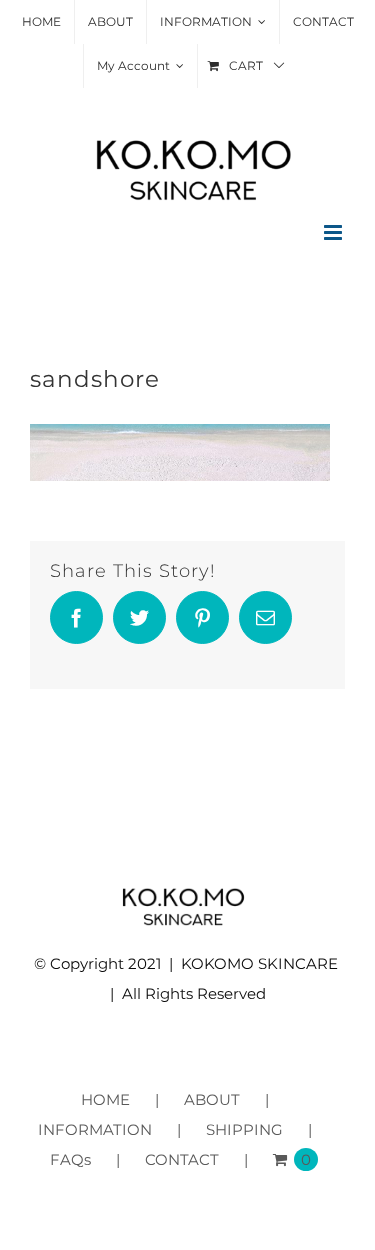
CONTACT (182, 1159)
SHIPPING (244, 1129)
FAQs (70, 1159)
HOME (105, 1099)
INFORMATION (95, 1129)
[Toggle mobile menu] (334, 232)
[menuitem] (41, 22)
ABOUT (212, 1099)
